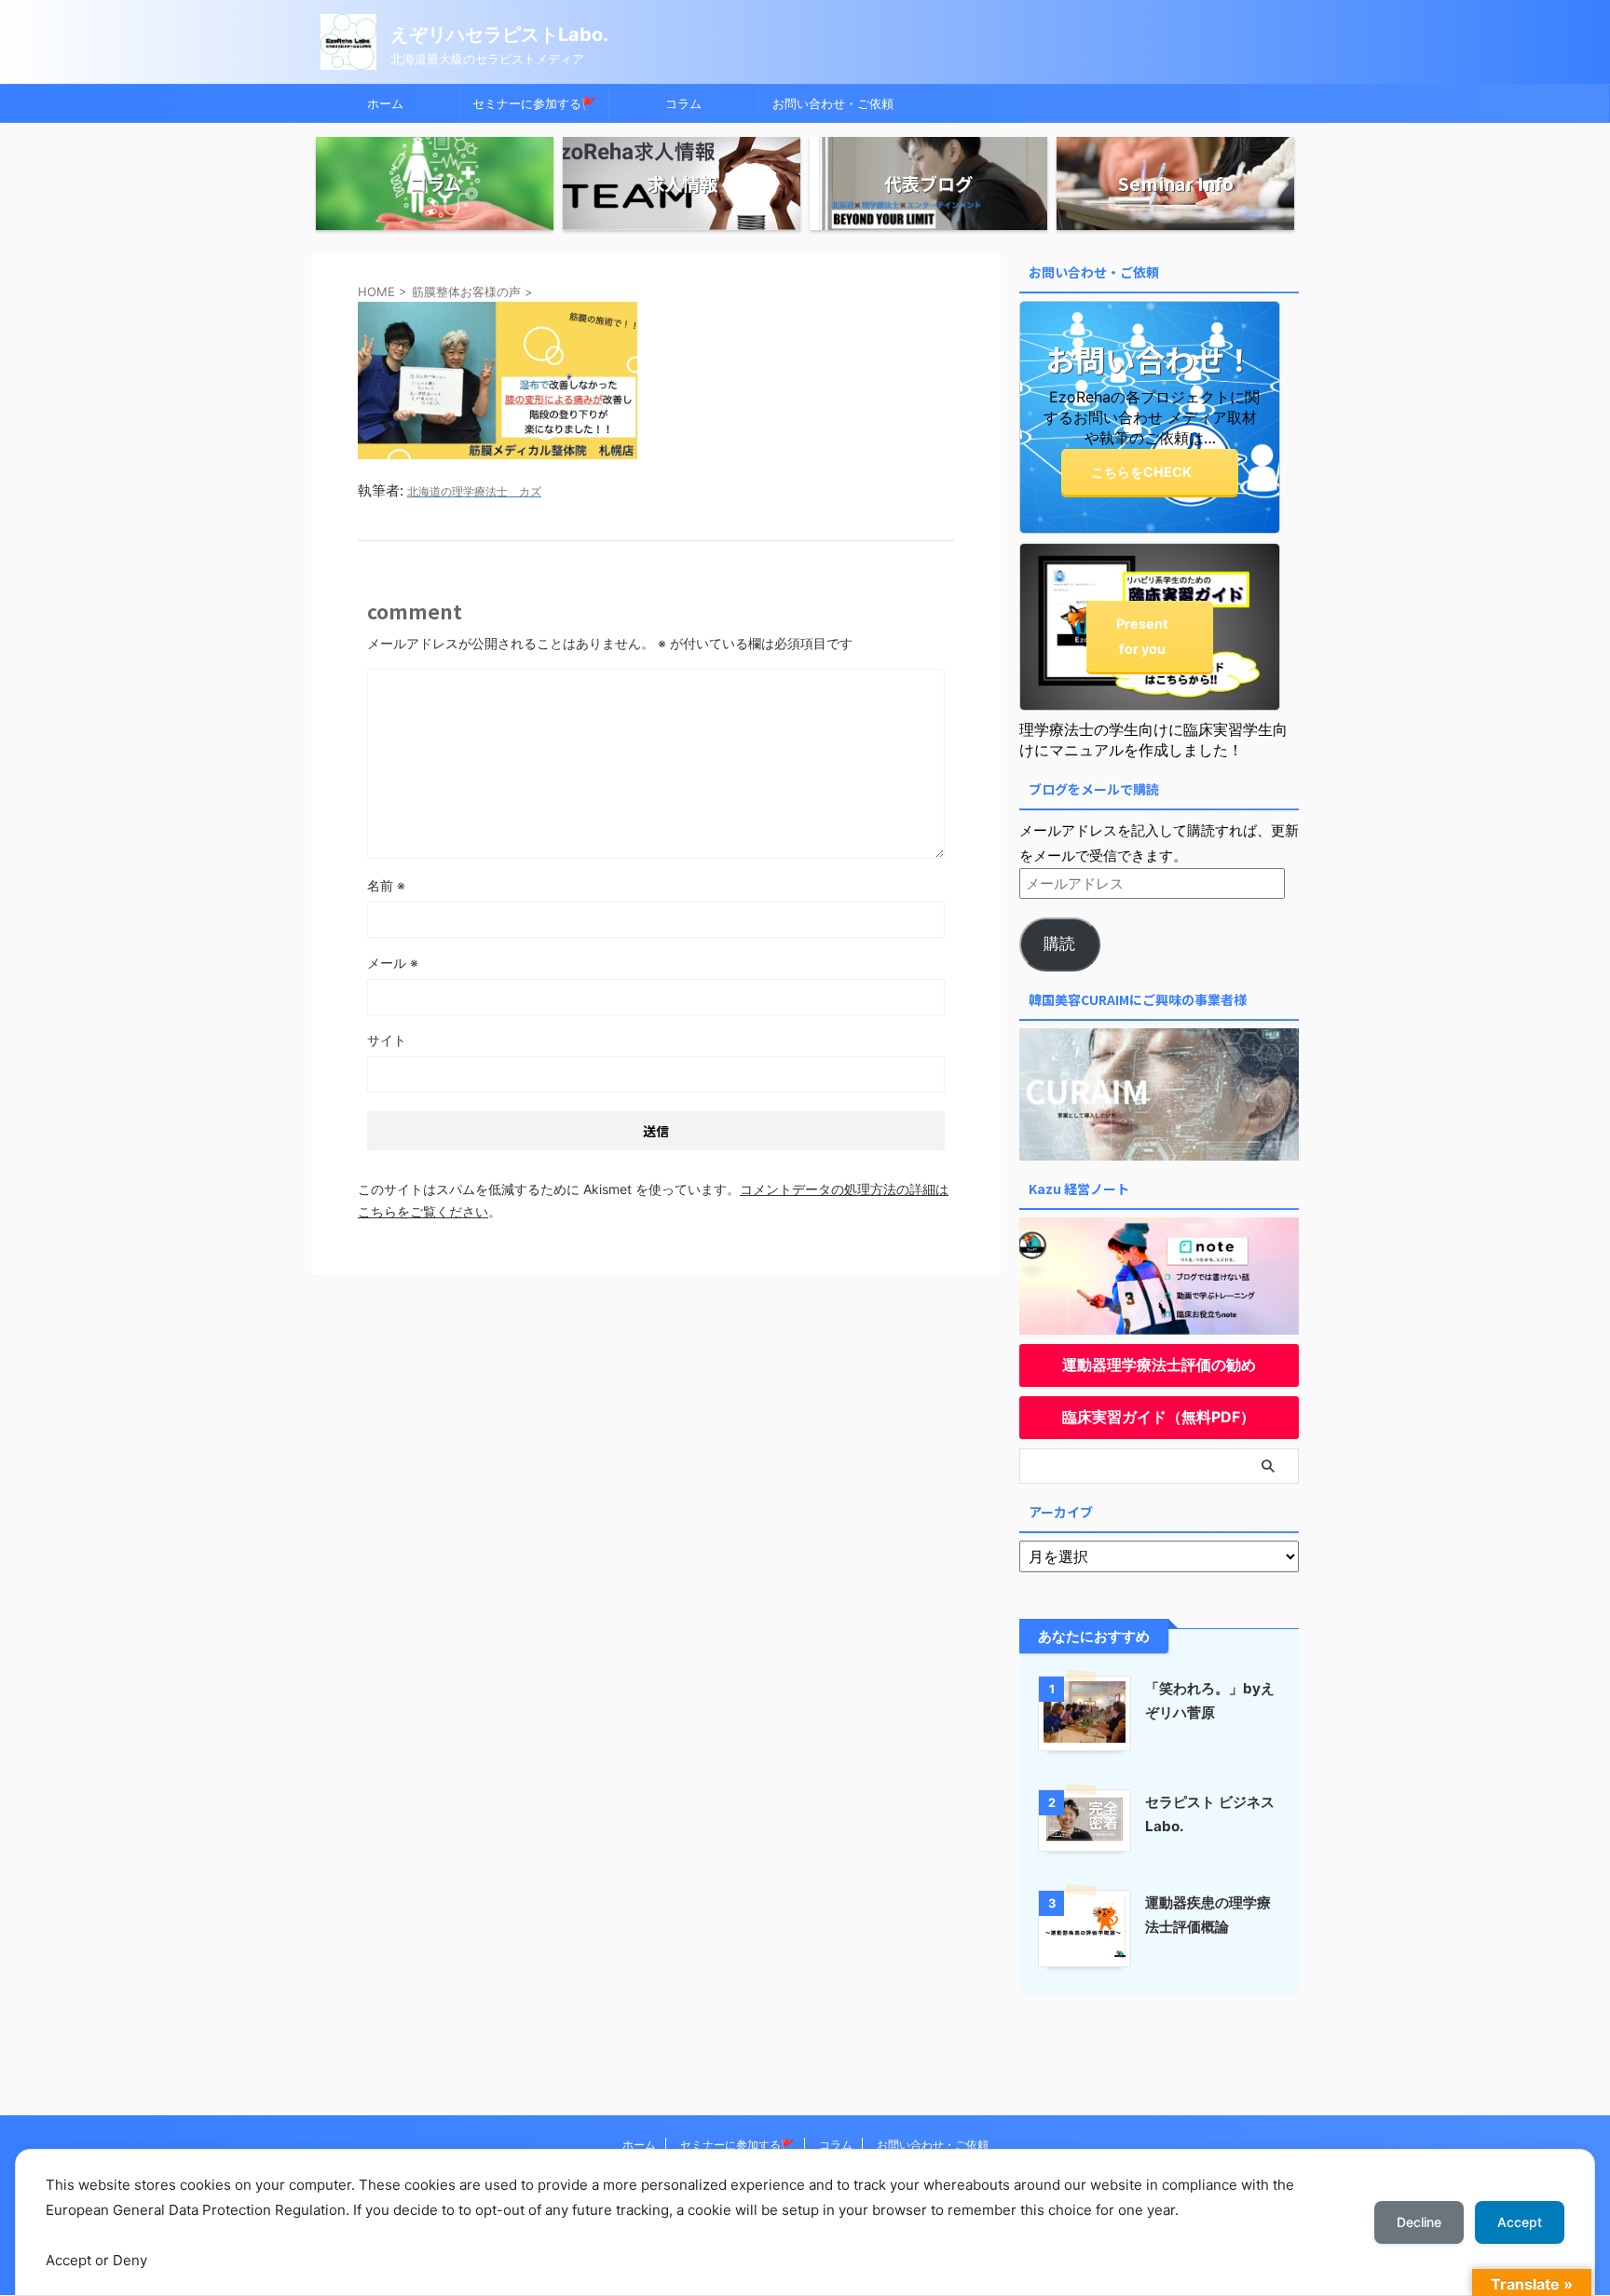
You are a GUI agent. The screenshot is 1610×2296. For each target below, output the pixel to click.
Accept (1520, 2222)
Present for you (1142, 636)
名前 (386, 885)
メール (393, 963)
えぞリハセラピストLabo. (499, 34)
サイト (387, 1040)
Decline (1419, 2222)
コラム (683, 103)
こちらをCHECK (1141, 472)
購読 (1059, 944)
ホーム (385, 103)
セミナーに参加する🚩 (534, 103)
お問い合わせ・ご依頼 (833, 103)
